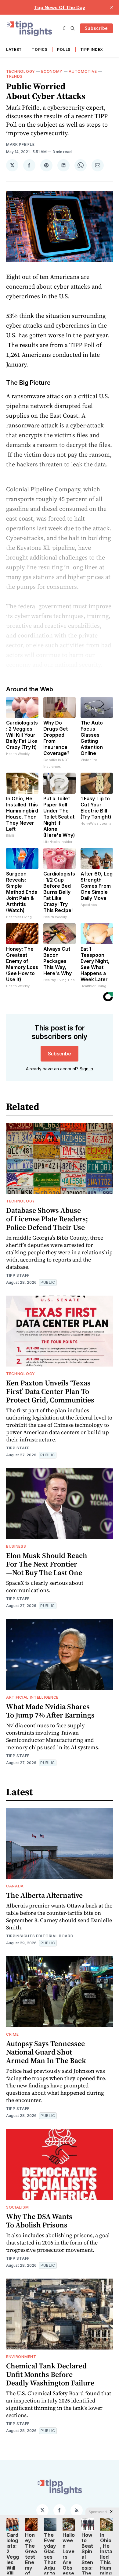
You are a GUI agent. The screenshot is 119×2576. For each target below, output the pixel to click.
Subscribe (96, 28)
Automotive (83, 71)
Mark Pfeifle (20, 144)
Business (16, 1546)
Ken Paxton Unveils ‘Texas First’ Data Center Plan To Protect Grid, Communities (50, 1391)
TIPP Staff (18, 1275)
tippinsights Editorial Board (40, 1936)
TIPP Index (92, 49)
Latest (14, 49)
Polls (64, 49)
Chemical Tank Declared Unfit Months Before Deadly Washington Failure (50, 2374)
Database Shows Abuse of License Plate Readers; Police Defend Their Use (47, 1219)
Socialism (17, 2207)
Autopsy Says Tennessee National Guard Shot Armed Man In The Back (46, 2052)
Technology (21, 71)
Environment (21, 2357)
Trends (14, 76)
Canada (15, 1886)
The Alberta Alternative (44, 1895)
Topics (40, 49)
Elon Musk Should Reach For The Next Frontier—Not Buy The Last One (47, 1564)
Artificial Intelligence (32, 1697)
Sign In (86, 1069)
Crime (13, 2034)
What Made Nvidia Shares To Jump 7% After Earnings (50, 1711)
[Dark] (65, 28)
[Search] (73, 28)
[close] (112, 7)
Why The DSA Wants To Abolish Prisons (39, 2221)
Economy (52, 71)
